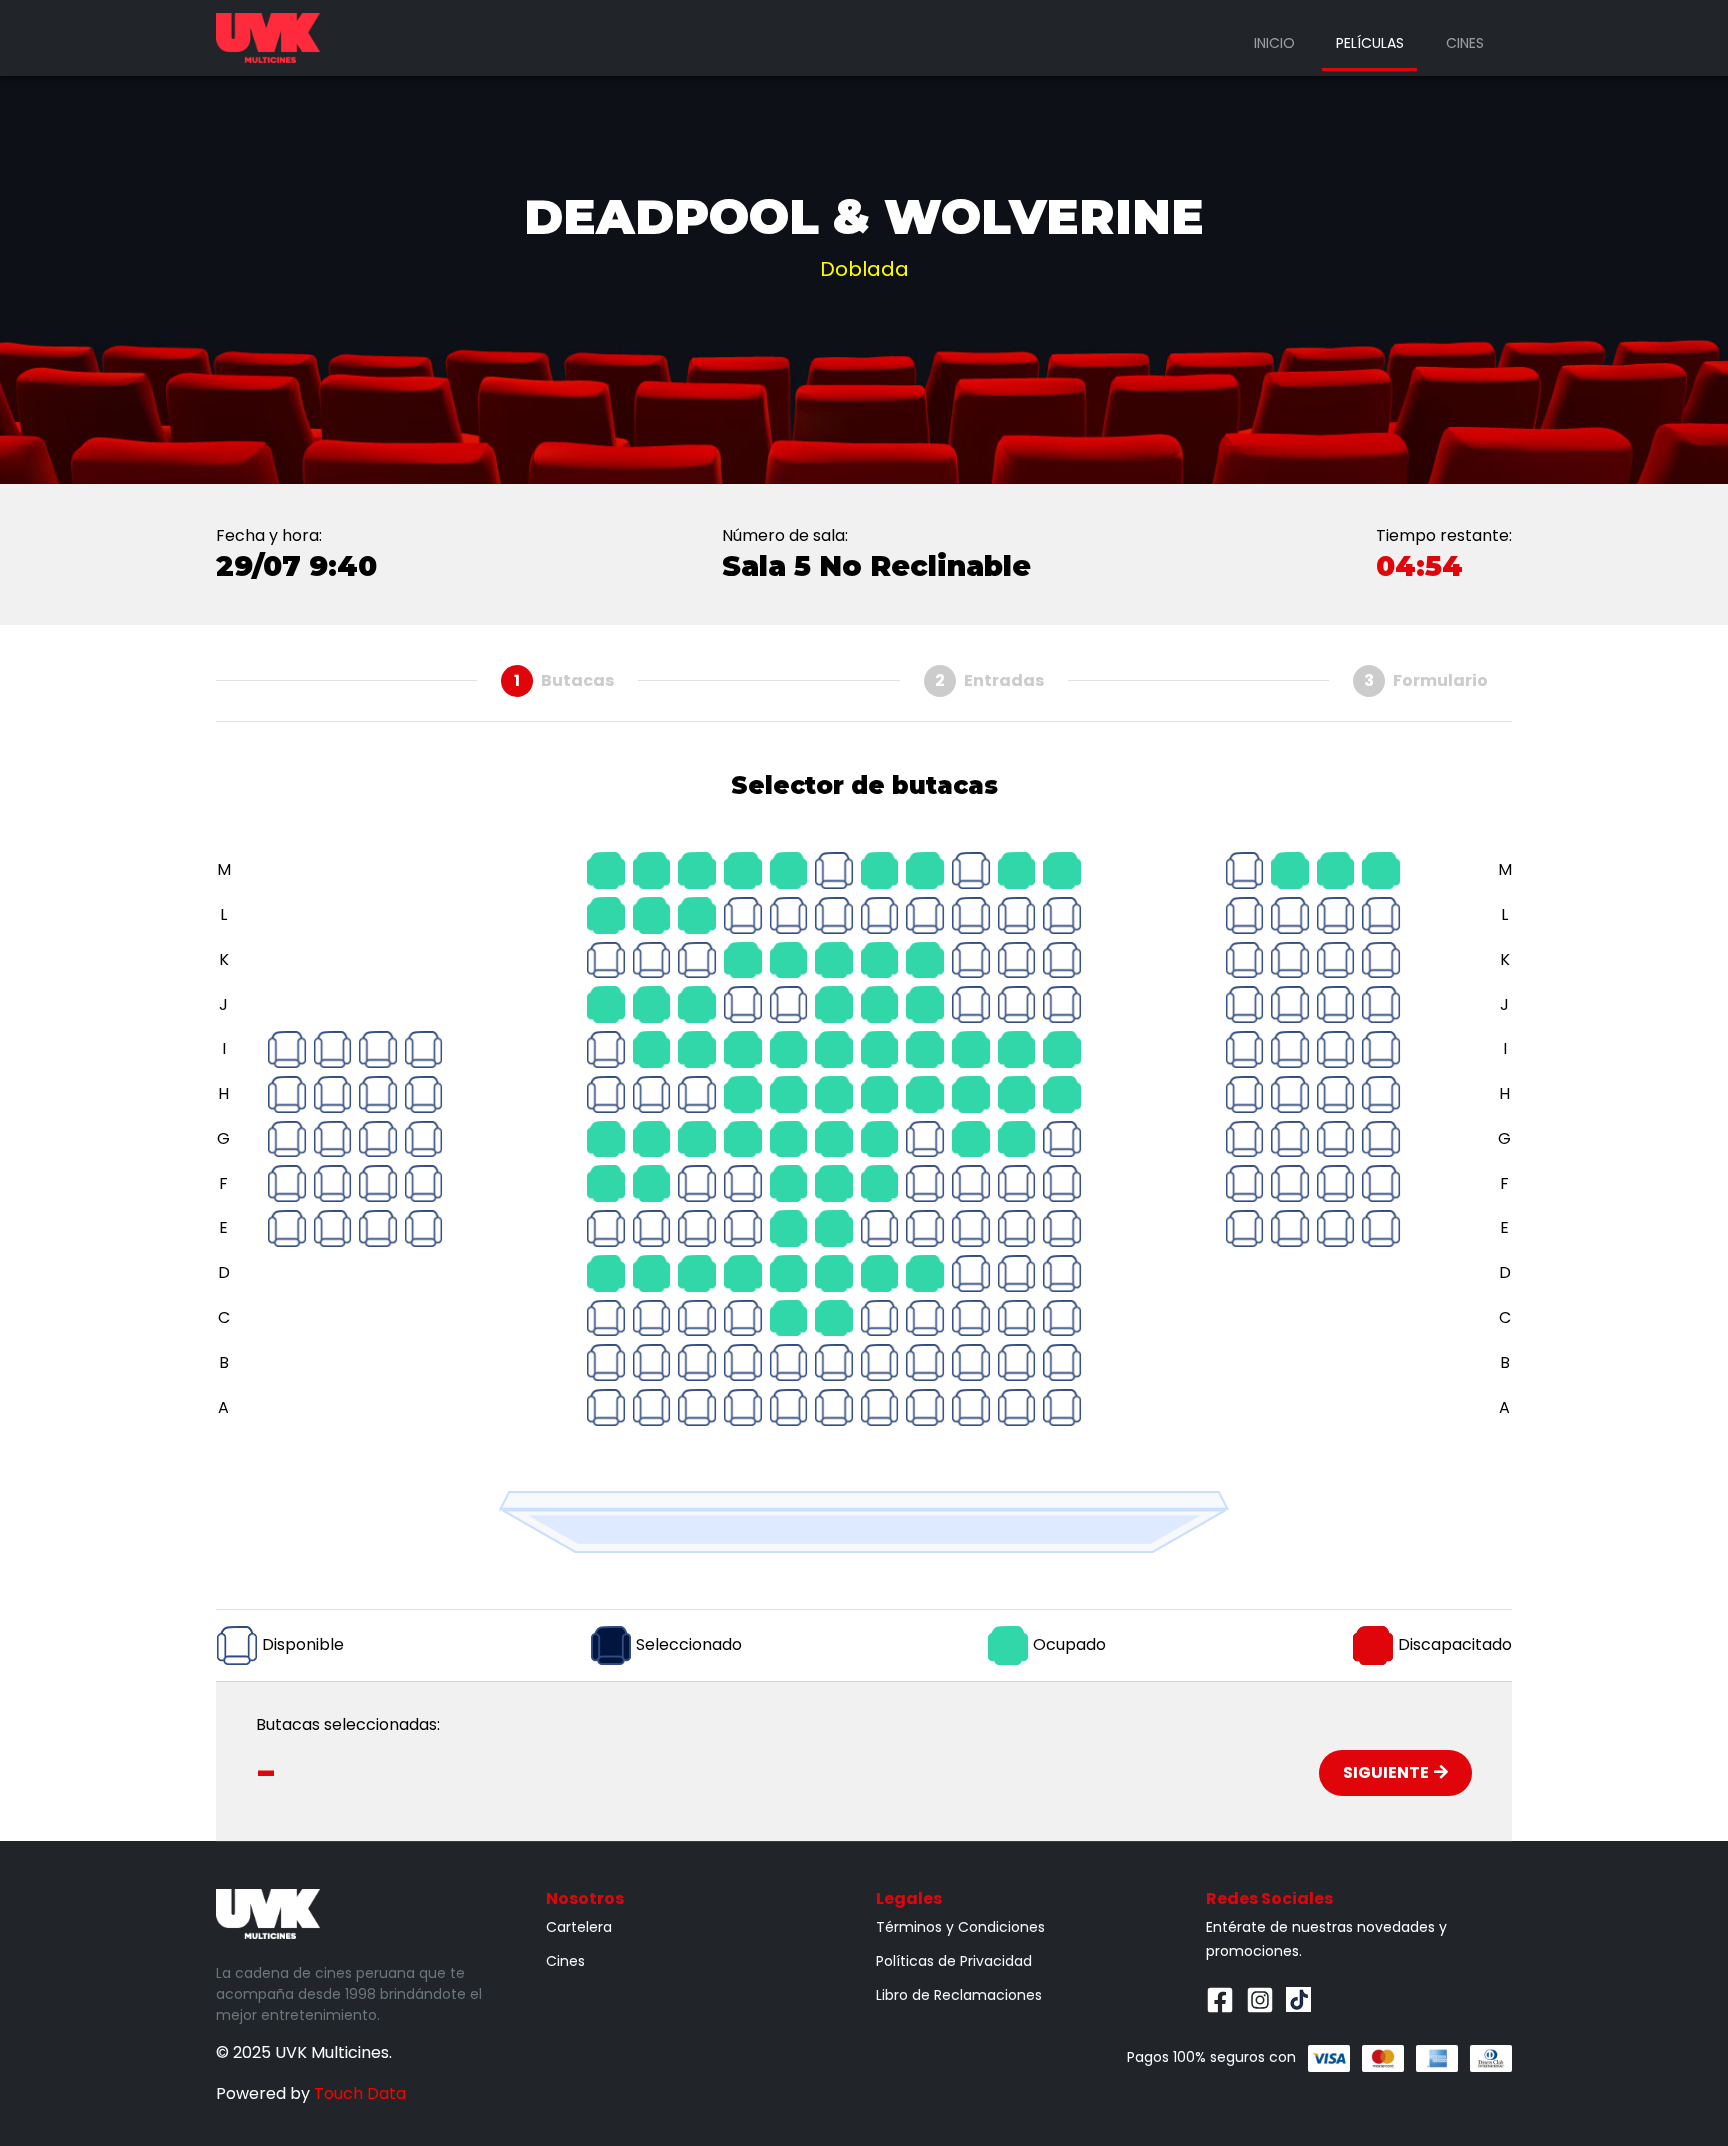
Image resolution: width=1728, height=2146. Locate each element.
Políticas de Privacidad (954, 1961)
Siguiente (1386, 1772)
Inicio (1274, 43)
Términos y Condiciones (960, 1927)
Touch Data (360, 2093)
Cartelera (579, 1927)
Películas (1370, 43)
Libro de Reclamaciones (959, 1995)
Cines (1465, 43)
